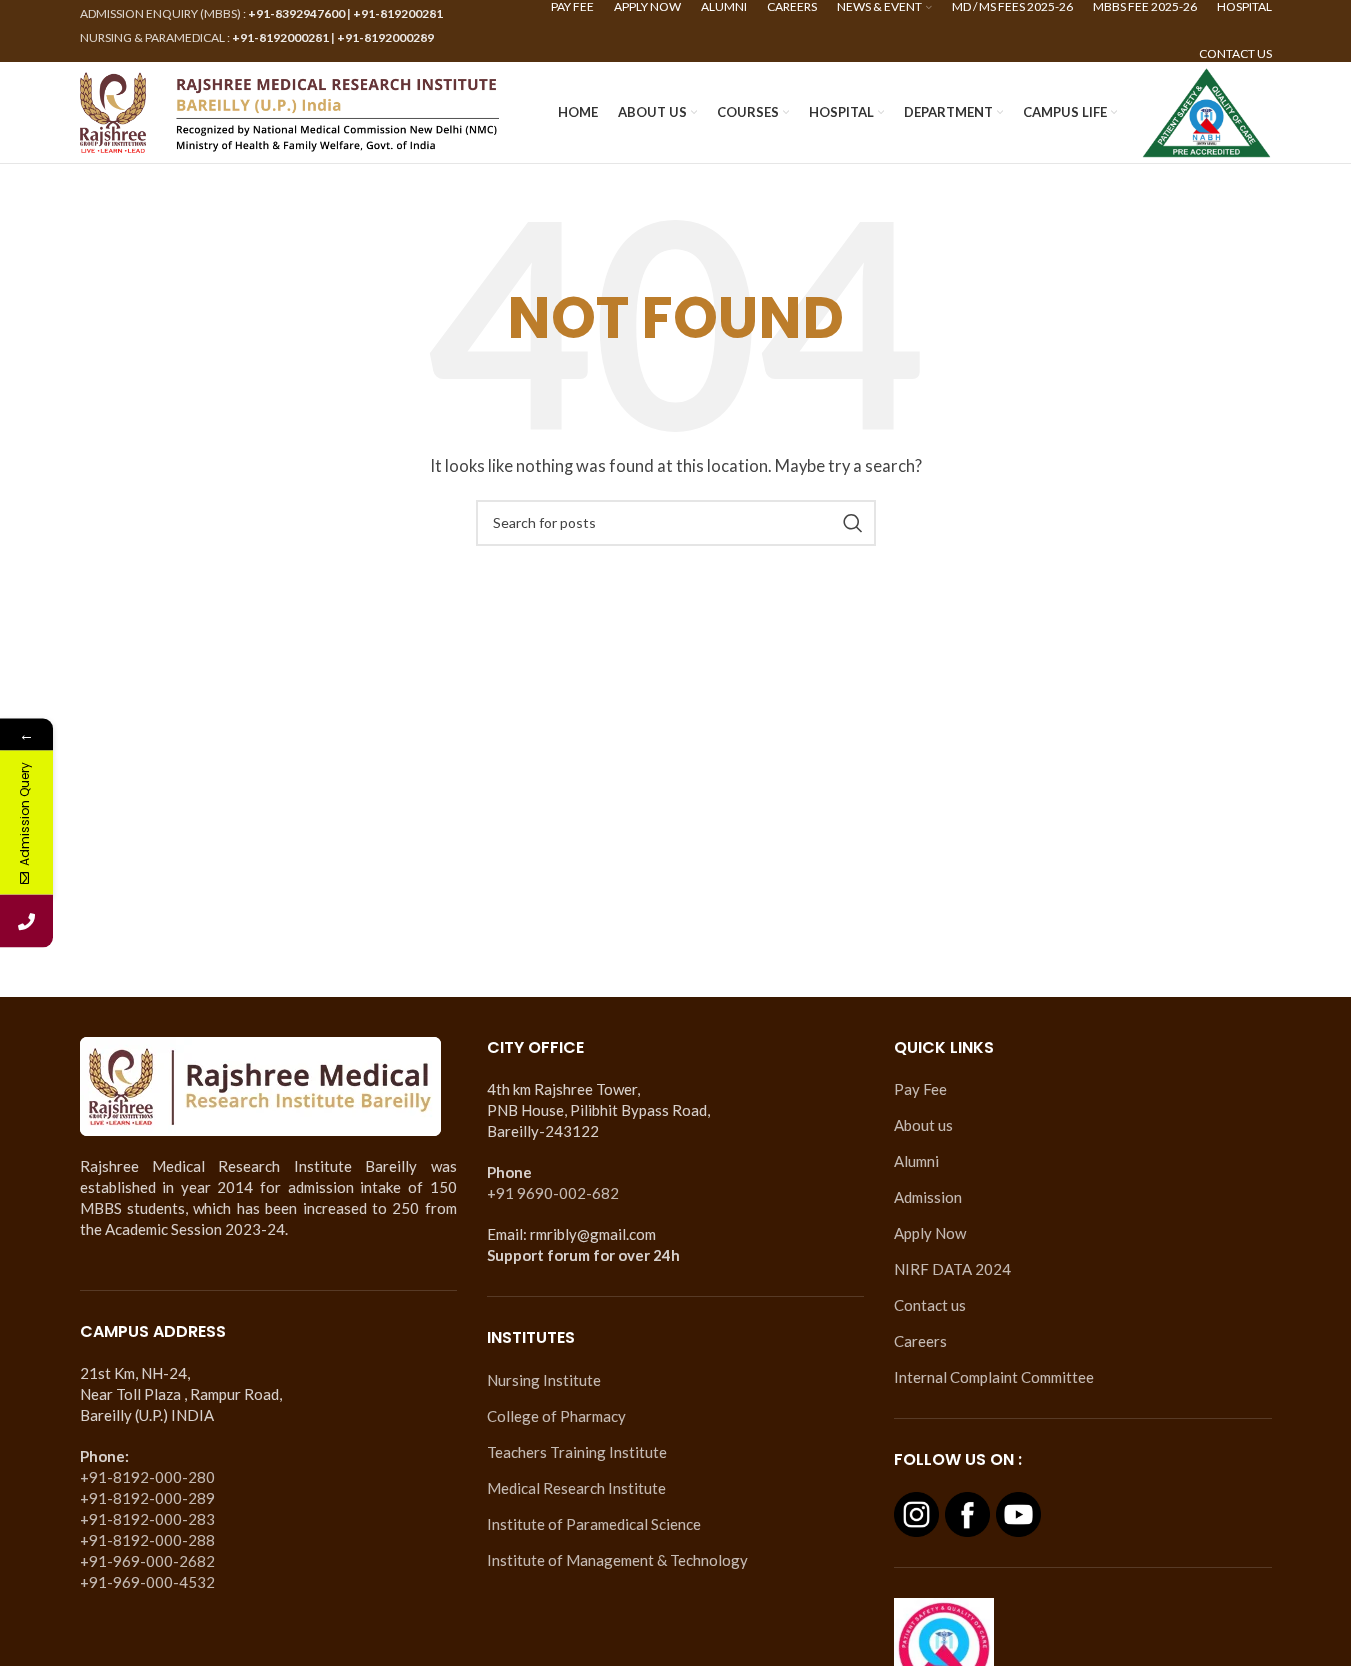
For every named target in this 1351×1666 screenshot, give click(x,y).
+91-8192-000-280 (147, 1477)
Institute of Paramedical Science (594, 1524)
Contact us (930, 1305)
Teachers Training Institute (577, 1452)
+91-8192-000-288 (147, 1540)
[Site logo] (290, 110)
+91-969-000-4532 (147, 1582)
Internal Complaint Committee (994, 1377)
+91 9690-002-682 (553, 1193)
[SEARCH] (853, 523)
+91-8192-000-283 (147, 1519)
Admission (928, 1197)
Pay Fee (920, 1089)
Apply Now (930, 1233)
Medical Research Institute (576, 1488)
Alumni (916, 1161)
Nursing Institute (544, 1380)
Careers (920, 1341)
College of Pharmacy (556, 1416)
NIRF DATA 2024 (952, 1269)
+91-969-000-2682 (147, 1561)
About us (923, 1125)
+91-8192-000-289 (147, 1498)
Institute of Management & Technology (617, 1560)
